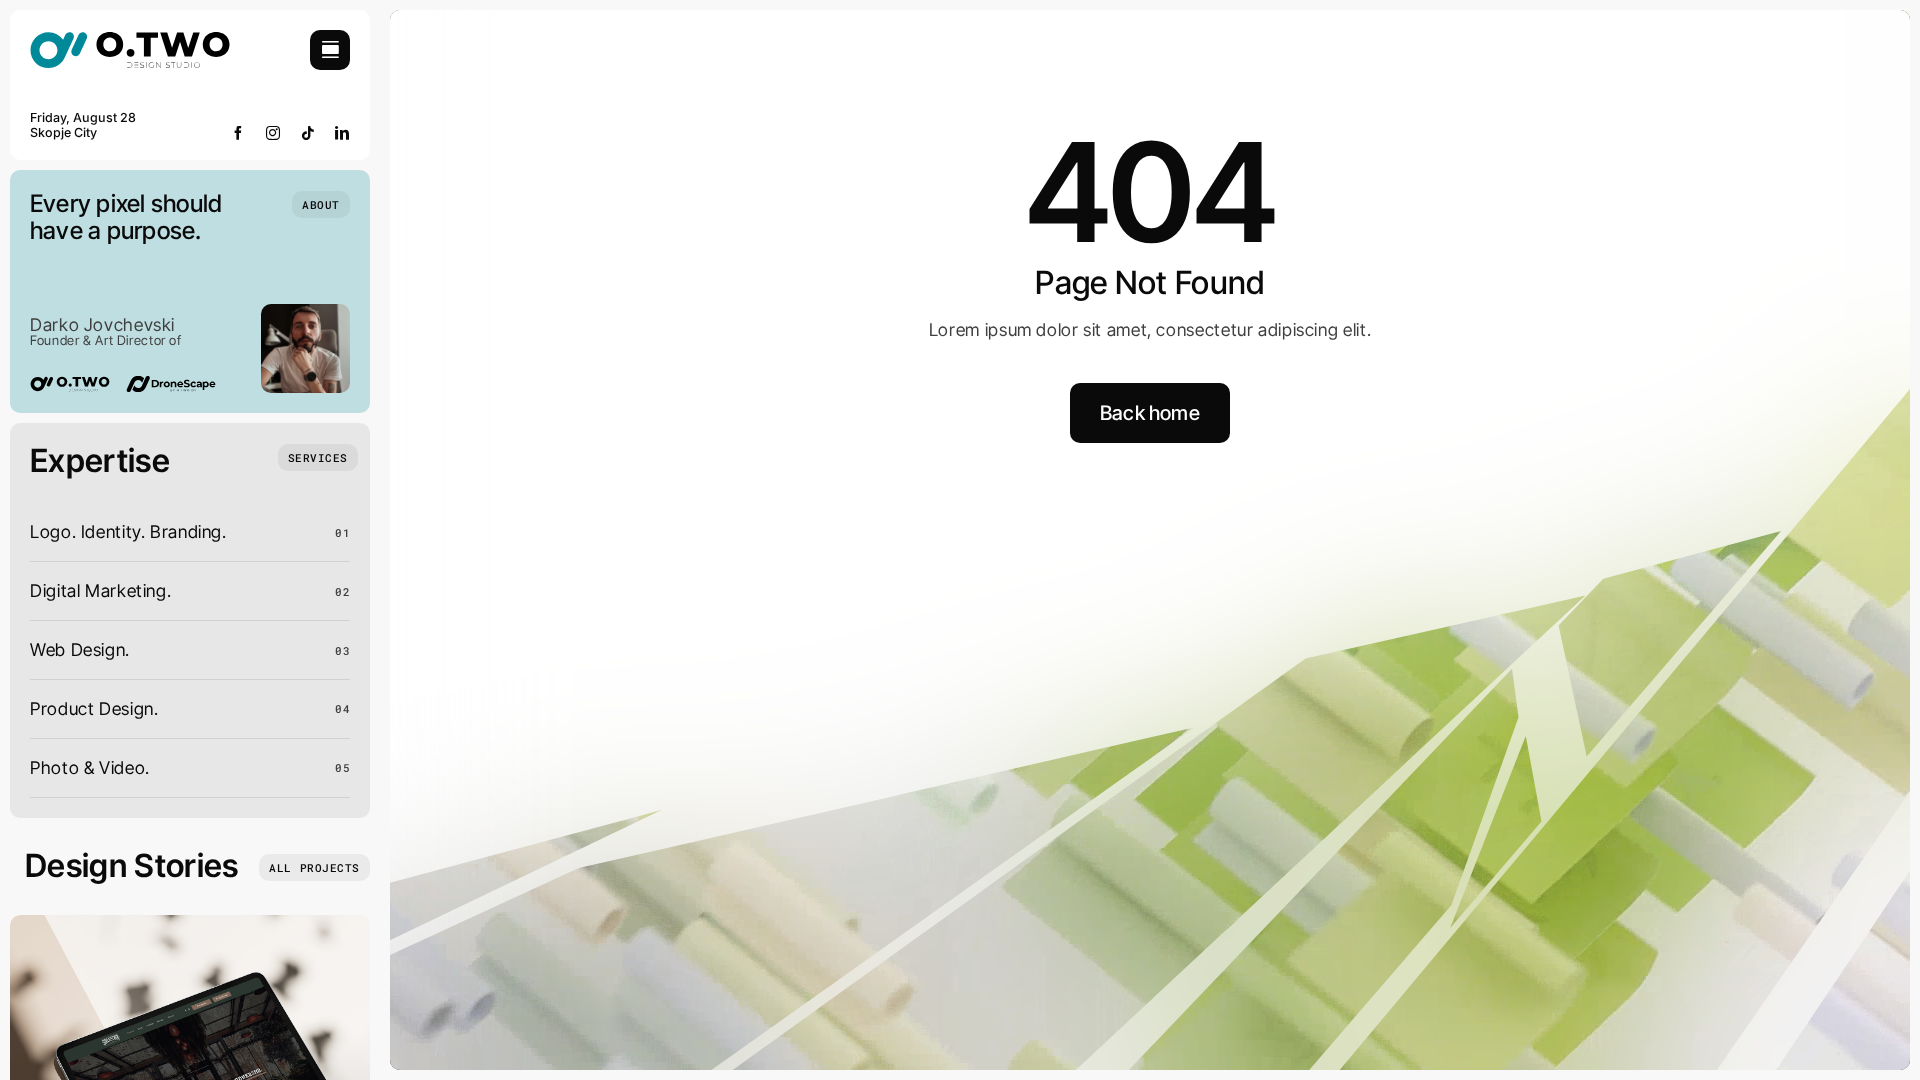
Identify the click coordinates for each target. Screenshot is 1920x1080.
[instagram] (273, 133)
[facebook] (238, 133)
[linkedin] (342, 133)
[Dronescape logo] (171, 384)
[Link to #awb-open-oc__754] (330, 50)
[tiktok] (308, 133)
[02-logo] (130, 38)
